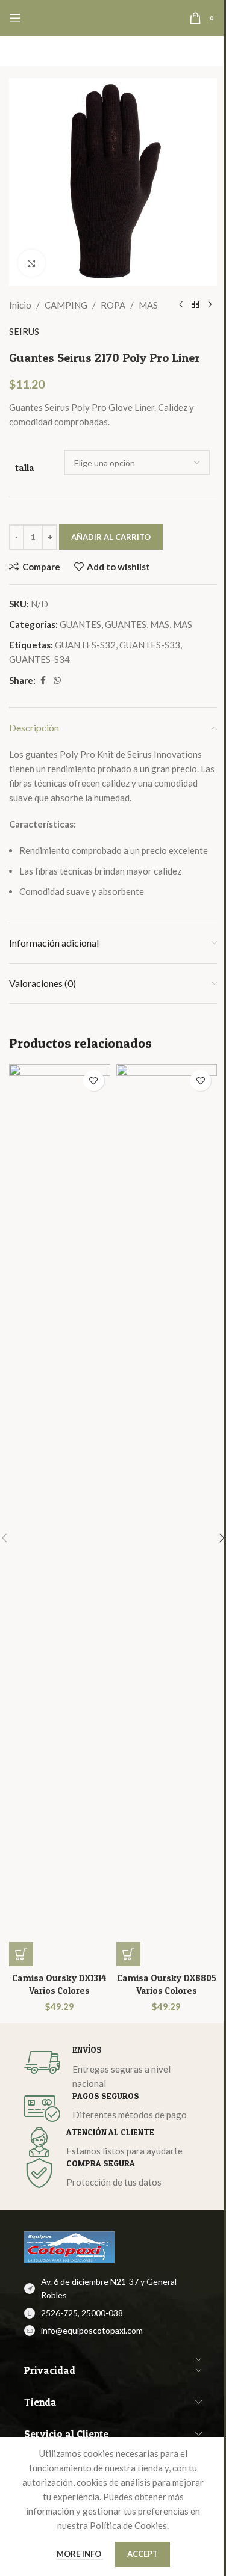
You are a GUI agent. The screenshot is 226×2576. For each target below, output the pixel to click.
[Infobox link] (113, 2067)
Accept (143, 2554)
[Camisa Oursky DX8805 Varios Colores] (167, 1515)
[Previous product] (181, 305)
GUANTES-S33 (150, 645)
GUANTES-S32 (85, 645)
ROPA (113, 305)
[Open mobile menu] (15, 18)
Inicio (20, 305)
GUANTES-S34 (39, 659)
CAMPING (66, 305)
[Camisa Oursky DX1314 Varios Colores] (60, 1515)
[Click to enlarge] (32, 263)
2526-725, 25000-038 (82, 2313)
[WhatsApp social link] (57, 681)
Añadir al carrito (111, 537)
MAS (148, 305)
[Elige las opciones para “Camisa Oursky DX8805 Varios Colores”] (128, 1954)
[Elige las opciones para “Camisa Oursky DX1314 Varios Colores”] (21, 1954)
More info (80, 2554)
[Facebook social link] (43, 681)
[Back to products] (195, 305)
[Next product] (210, 305)
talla (25, 468)
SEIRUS (24, 331)
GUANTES (80, 624)
